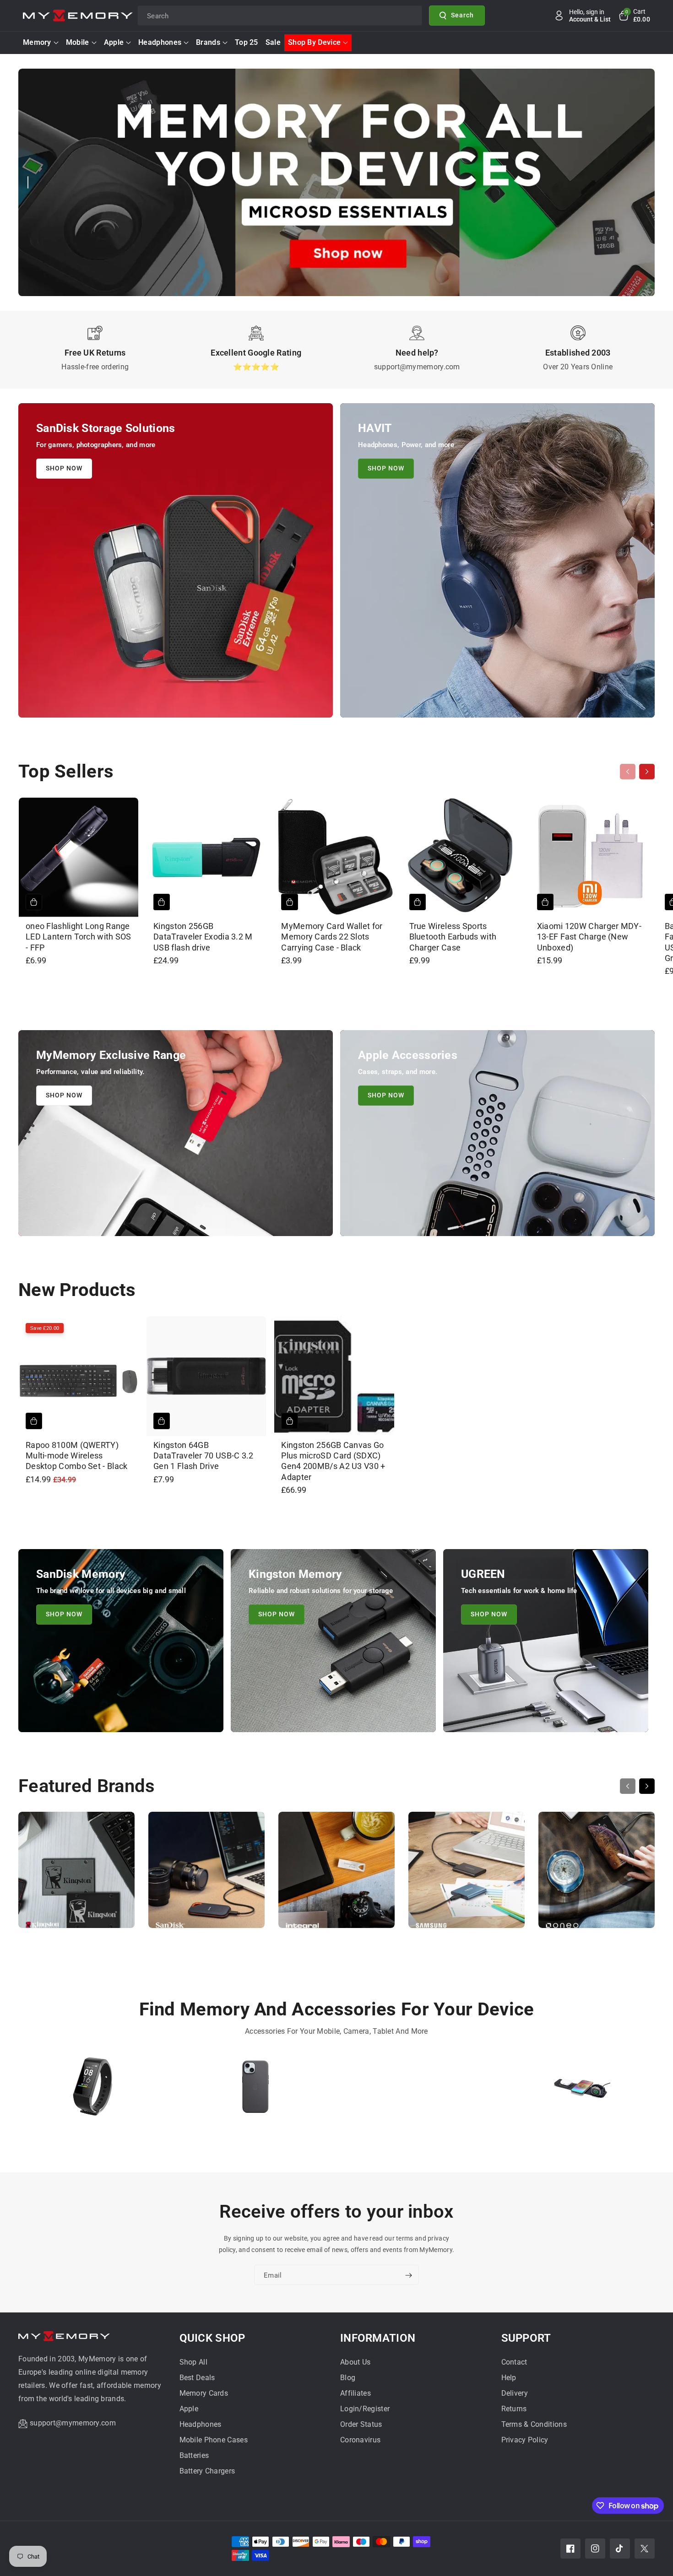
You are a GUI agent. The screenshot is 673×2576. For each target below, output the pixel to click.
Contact (514, 2362)
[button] (634, 16)
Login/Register (365, 2409)
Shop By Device (314, 42)
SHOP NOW (64, 468)
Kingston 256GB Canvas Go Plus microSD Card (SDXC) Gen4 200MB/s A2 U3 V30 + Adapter (333, 1461)
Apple (114, 42)
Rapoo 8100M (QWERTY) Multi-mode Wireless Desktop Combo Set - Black (77, 1456)
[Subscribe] (408, 2275)
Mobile (78, 42)
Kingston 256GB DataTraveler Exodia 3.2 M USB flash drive (203, 937)
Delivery (515, 2393)
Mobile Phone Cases (214, 2440)
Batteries (194, 2455)
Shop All (193, 2362)
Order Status (361, 2424)
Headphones (160, 42)
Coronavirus (360, 2440)
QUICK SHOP (212, 2338)
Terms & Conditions (534, 2424)
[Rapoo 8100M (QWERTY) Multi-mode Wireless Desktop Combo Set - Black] (79, 1376)
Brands (208, 42)
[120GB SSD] (418, 2091)
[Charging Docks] (580, 2091)
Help (509, 2378)
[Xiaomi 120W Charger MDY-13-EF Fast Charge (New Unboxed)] (590, 857)
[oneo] (597, 1874)
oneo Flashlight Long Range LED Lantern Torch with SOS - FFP (79, 937)
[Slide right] (647, 772)
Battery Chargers (207, 2471)
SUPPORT (526, 2338)
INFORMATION (378, 2338)
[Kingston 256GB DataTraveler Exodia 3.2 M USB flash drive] (206, 857)
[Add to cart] (34, 902)
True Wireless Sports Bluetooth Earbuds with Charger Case (453, 937)
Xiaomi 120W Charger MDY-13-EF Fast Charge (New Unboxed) (589, 937)
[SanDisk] (206, 1874)
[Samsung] (467, 1874)
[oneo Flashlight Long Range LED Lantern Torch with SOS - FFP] (79, 857)
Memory (37, 42)
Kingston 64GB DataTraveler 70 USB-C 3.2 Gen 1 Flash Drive (204, 1456)
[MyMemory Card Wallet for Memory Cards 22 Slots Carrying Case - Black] (334, 857)
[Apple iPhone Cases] (255, 2091)
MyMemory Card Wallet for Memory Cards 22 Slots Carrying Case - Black (332, 937)
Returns (514, 2409)
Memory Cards (204, 2393)
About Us (355, 2362)
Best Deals (197, 2378)
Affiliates (355, 2393)
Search (462, 15)
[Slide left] (628, 772)
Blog (348, 2378)
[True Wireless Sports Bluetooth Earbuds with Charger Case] (462, 857)
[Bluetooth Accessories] (93, 2091)
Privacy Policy (525, 2440)
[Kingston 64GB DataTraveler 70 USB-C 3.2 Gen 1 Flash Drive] (206, 1376)
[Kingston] (76, 1874)
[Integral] (336, 1874)
